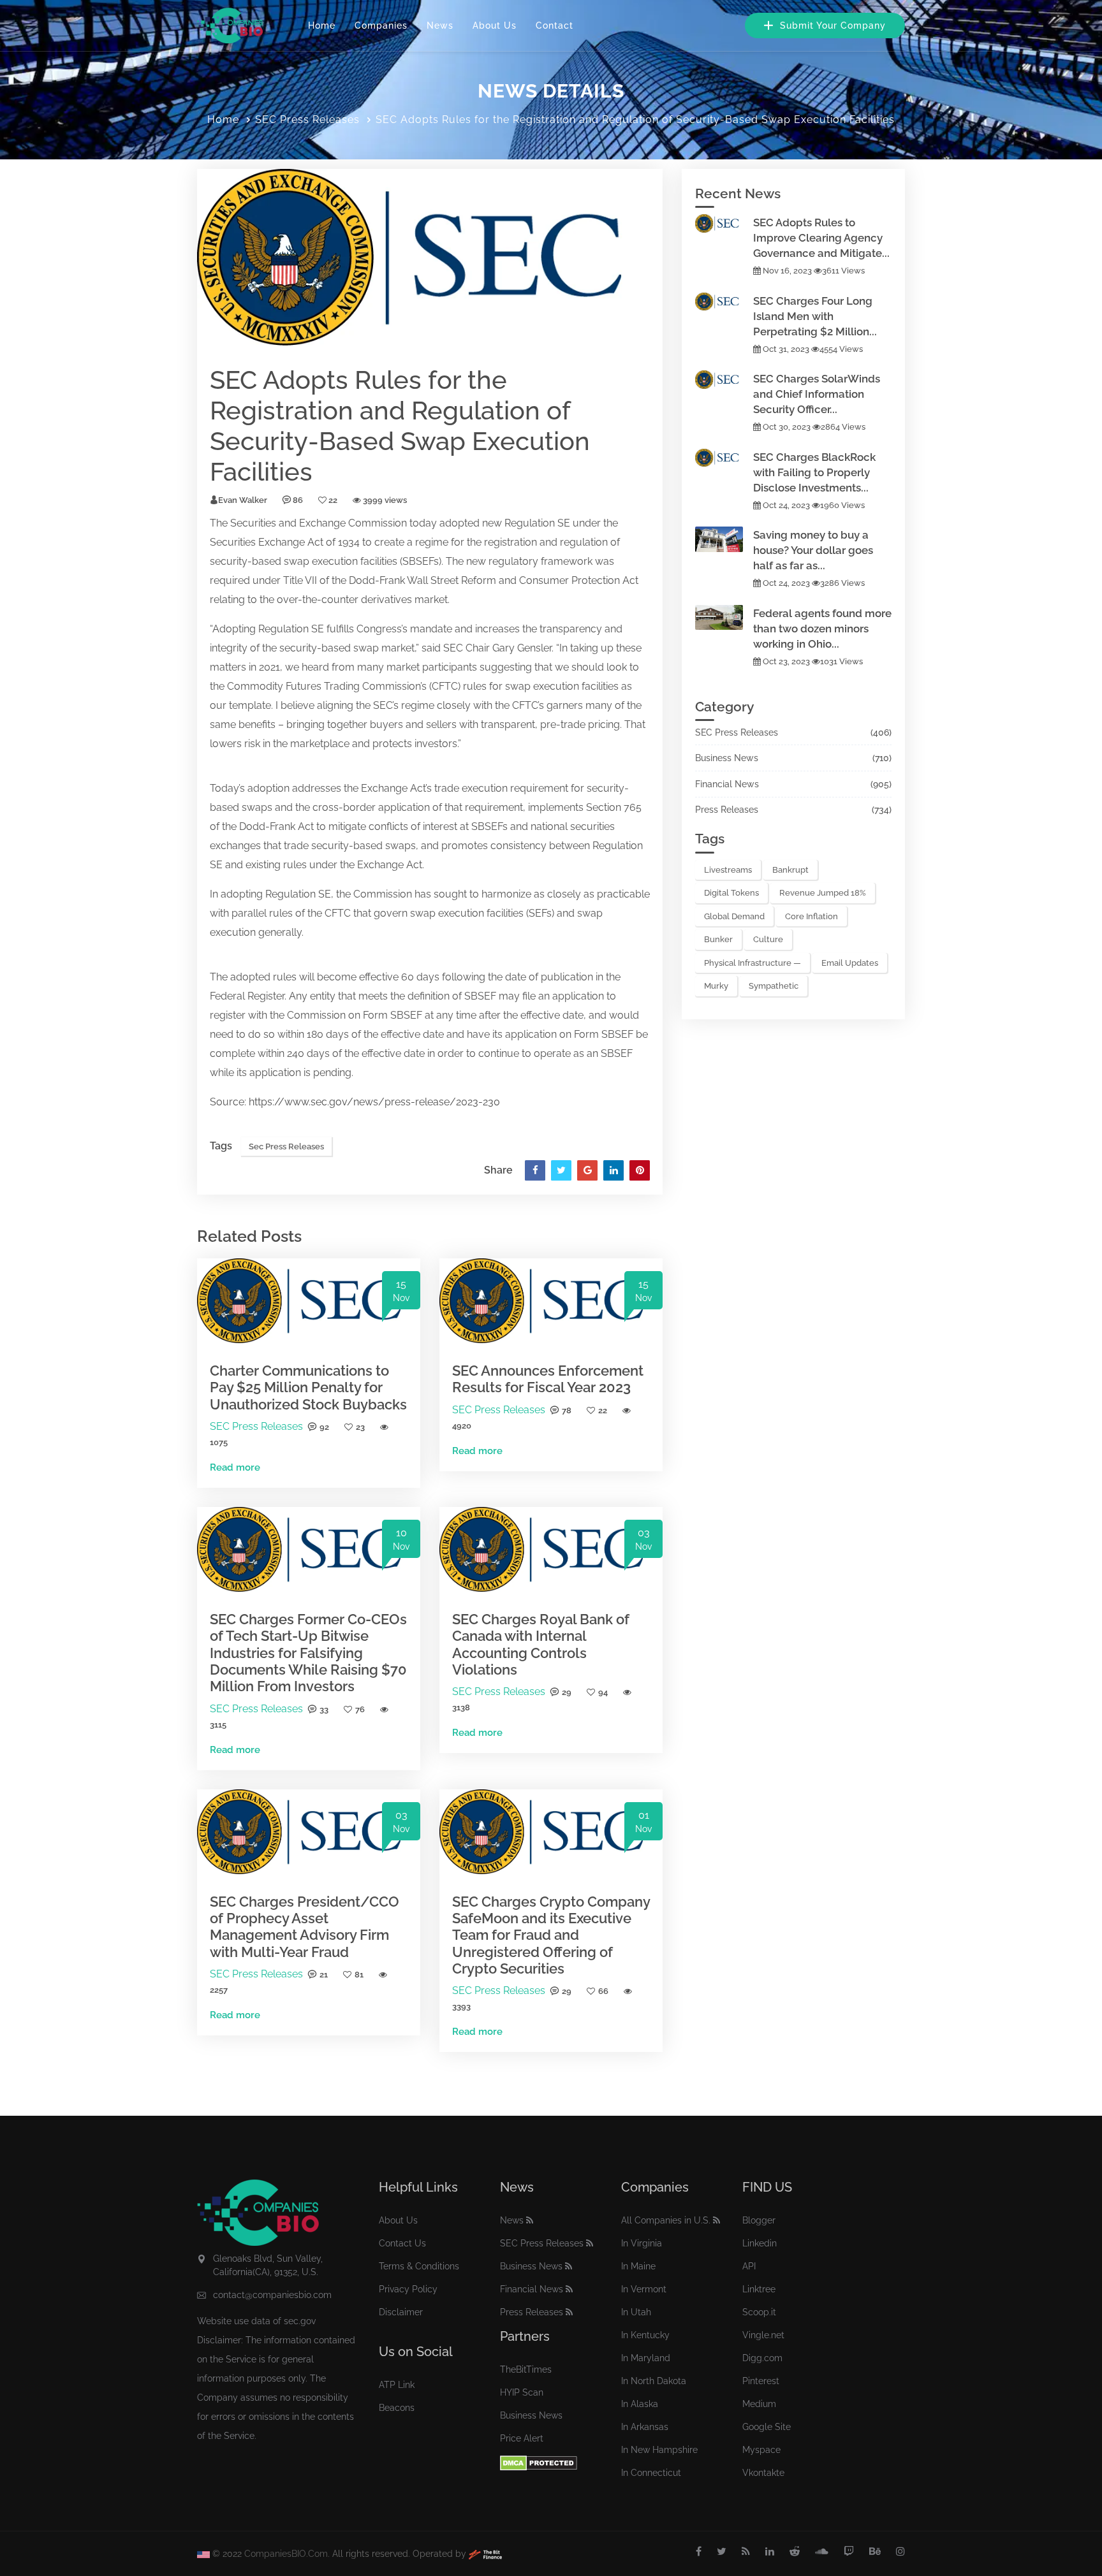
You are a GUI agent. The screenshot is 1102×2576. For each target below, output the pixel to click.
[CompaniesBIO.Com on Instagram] (900, 2552)
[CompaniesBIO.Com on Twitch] (849, 2552)
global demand (734, 916)
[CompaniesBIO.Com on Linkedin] (770, 2552)
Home (322, 25)
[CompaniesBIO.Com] (230, 25)
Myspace (761, 2450)
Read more (235, 1467)
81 (359, 1975)
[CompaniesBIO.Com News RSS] (530, 2220)
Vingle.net (763, 2335)
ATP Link (397, 2385)
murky (716, 986)
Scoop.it (759, 2312)
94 (603, 1692)
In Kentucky (645, 2335)
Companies (381, 25)
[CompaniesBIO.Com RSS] (746, 2552)
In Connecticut (651, 2473)
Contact (555, 25)
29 (567, 1692)
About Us (495, 25)
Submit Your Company (831, 25)
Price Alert (522, 2438)
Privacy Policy (408, 2289)
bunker (718, 939)
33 (324, 1709)
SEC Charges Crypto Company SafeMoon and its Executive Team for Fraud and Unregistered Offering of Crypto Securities (551, 1935)
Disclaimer (401, 2312)
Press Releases (727, 810)
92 (324, 1427)
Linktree (759, 2289)
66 (603, 1991)
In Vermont (644, 2289)
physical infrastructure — (753, 963)
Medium (759, 2404)
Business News (727, 758)
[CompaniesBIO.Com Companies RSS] (716, 2220)
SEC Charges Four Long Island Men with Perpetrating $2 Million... (815, 316)
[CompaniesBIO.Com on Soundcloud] (822, 2552)
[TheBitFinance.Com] (485, 2554)
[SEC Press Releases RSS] (590, 2243)
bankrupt (790, 870)
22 (603, 1410)
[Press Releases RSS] (569, 2312)
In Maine (638, 2266)
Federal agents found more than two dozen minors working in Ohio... (822, 629)
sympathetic (774, 986)
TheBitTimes (526, 2369)
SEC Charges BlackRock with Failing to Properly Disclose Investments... (814, 472)
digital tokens (731, 893)
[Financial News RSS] (569, 2289)
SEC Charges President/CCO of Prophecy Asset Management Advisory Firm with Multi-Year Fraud (305, 1927)
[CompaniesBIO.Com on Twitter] (722, 2552)
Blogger (759, 2220)
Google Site (767, 2427)
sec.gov (300, 2321)
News (440, 25)
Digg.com (762, 2358)
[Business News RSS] (569, 2266)
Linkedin (760, 2243)
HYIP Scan (522, 2392)
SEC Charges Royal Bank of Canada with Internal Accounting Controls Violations (541, 1644)
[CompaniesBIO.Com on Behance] (875, 2552)
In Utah (636, 2312)
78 (567, 1410)
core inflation (812, 916)
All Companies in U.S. (666, 2220)
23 (360, 1427)
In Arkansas (645, 2427)
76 (360, 1709)
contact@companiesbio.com (272, 2295)
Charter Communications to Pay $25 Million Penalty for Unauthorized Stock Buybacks (308, 1387)
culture (768, 939)
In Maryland (646, 2358)
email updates (850, 963)
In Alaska (640, 2404)
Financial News (727, 784)
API (749, 2266)
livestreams (728, 870)
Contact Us (402, 2243)
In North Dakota (654, 2381)
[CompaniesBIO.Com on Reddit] (795, 2552)
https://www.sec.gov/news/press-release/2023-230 (374, 1102)
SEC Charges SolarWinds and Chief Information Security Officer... (817, 394)
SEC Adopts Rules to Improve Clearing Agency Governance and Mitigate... (821, 238)
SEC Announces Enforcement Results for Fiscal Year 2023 (548, 1379)
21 (324, 1975)
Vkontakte (763, 2473)
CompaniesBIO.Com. (287, 2554)
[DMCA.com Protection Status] (539, 2462)
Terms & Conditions (419, 2266)
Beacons (397, 2408)
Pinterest (761, 2381)
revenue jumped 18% (823, 893)
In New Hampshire (659, 2450)
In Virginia (642, 2243)
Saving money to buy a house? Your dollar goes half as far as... (813, 550)
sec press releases (286, 1146)
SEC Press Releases (307, 120)
